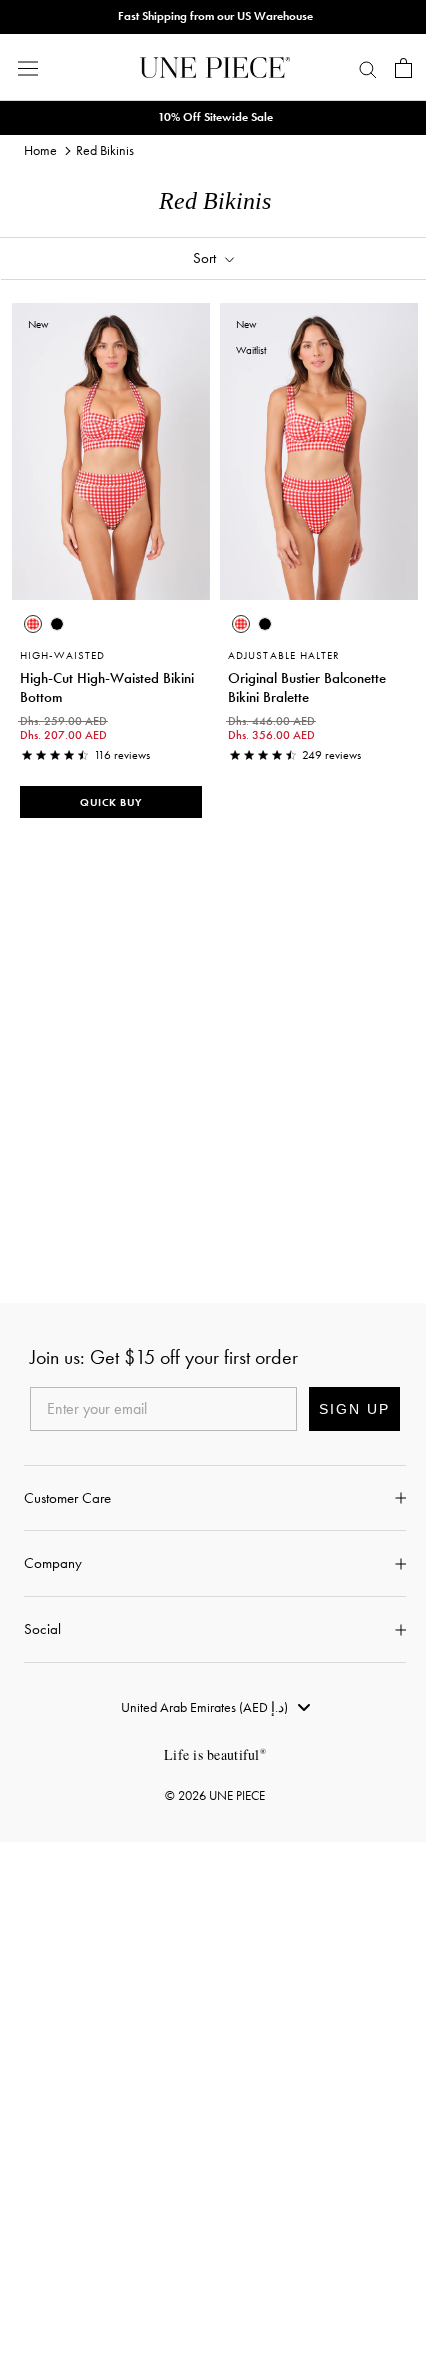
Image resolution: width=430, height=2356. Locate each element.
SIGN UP (354, 1409)
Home (40, 150)
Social (42, 1629)
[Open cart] (403, 68)
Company (53, 1563)
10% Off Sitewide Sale (215, 117)
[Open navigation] (28, 67)
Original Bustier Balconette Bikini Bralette (307, 687)
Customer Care (67, 1498)
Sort (206, 258)
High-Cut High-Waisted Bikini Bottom (107, 687)
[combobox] (215, 1707)
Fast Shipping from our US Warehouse (215, 16)
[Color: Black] (57, 624)
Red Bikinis (105, 150)
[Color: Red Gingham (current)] (33, 624)
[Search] (368, 68)
